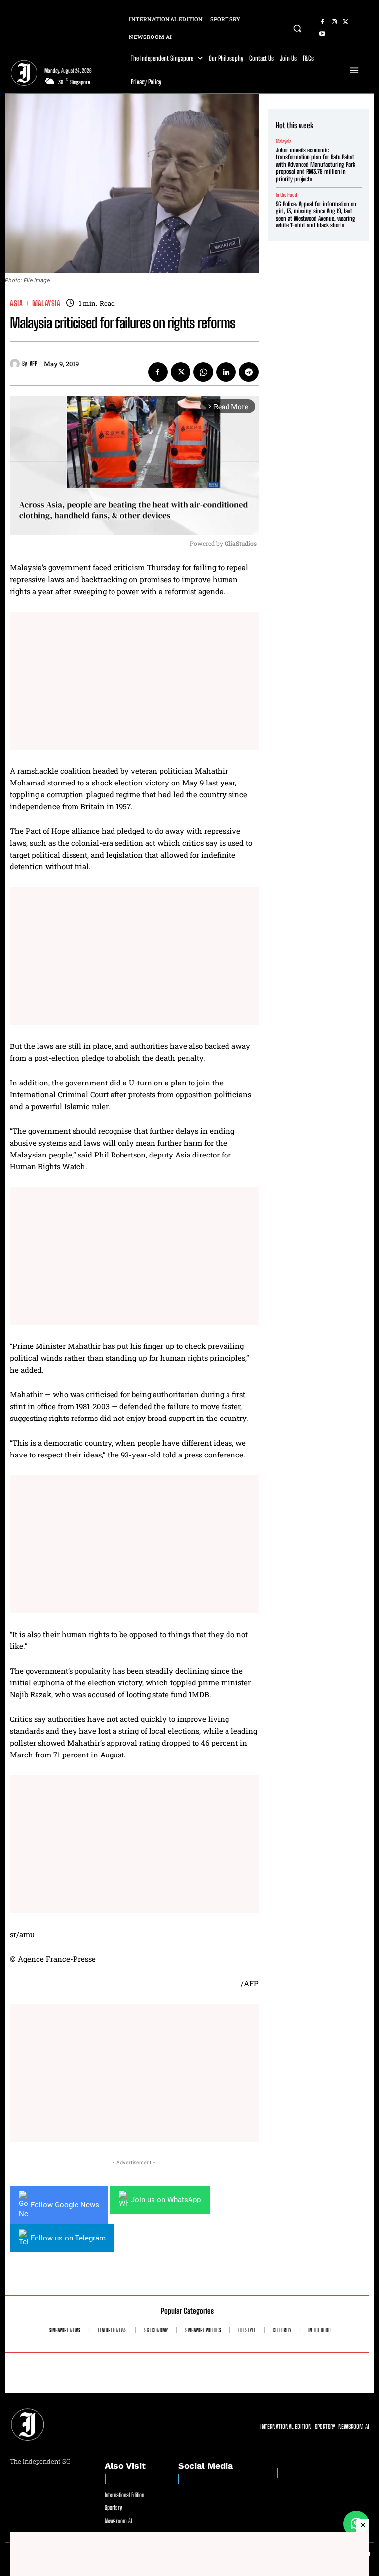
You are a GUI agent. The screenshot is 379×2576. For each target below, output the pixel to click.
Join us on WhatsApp (166, 2200)
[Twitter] (346, 22)
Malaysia (46, 304)
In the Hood (286, 195)
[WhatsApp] (203, 372)
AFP (33, 364)
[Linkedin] (226, 372)
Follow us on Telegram (68, 2238)
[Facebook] (322, 22)
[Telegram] (249, 372)
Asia (16, 304)
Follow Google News (65, 2205)
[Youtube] (322, 34)
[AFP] (16, 364)
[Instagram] (334, 22)
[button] (297, 28)
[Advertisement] (134, 681)
